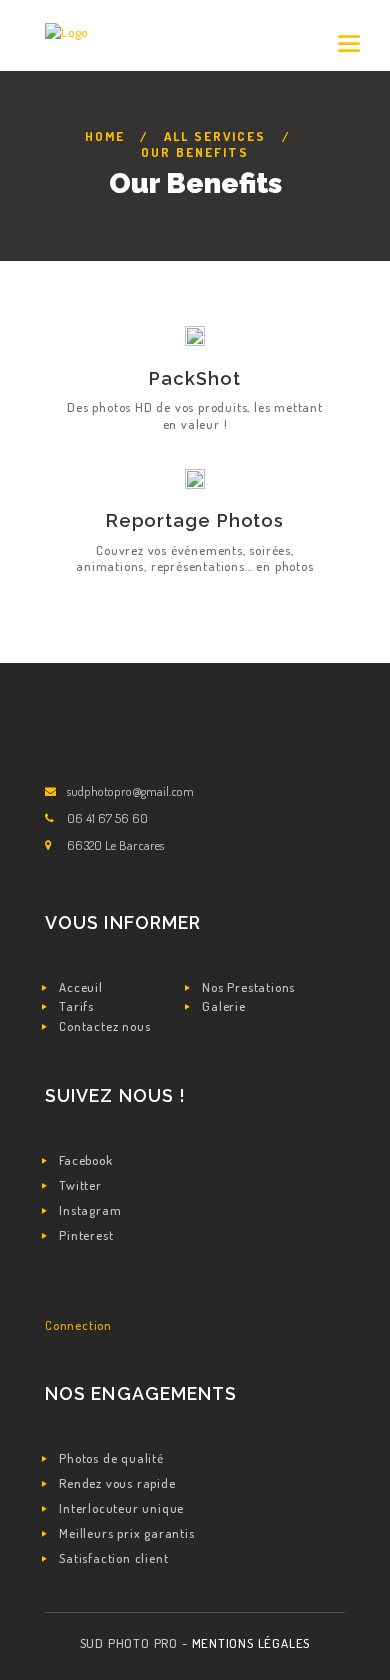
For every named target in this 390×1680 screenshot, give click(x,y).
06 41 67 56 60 (107, 818)
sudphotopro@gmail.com (130, 791)
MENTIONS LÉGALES (251, 1643)
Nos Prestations (248, 987)
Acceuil (81, 987)
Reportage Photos (195, 520)
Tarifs (76, 1006)
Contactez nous (104, 1026)
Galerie (224, 1006)
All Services (215, 136)
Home (105, 136)
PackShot (194, 378)
